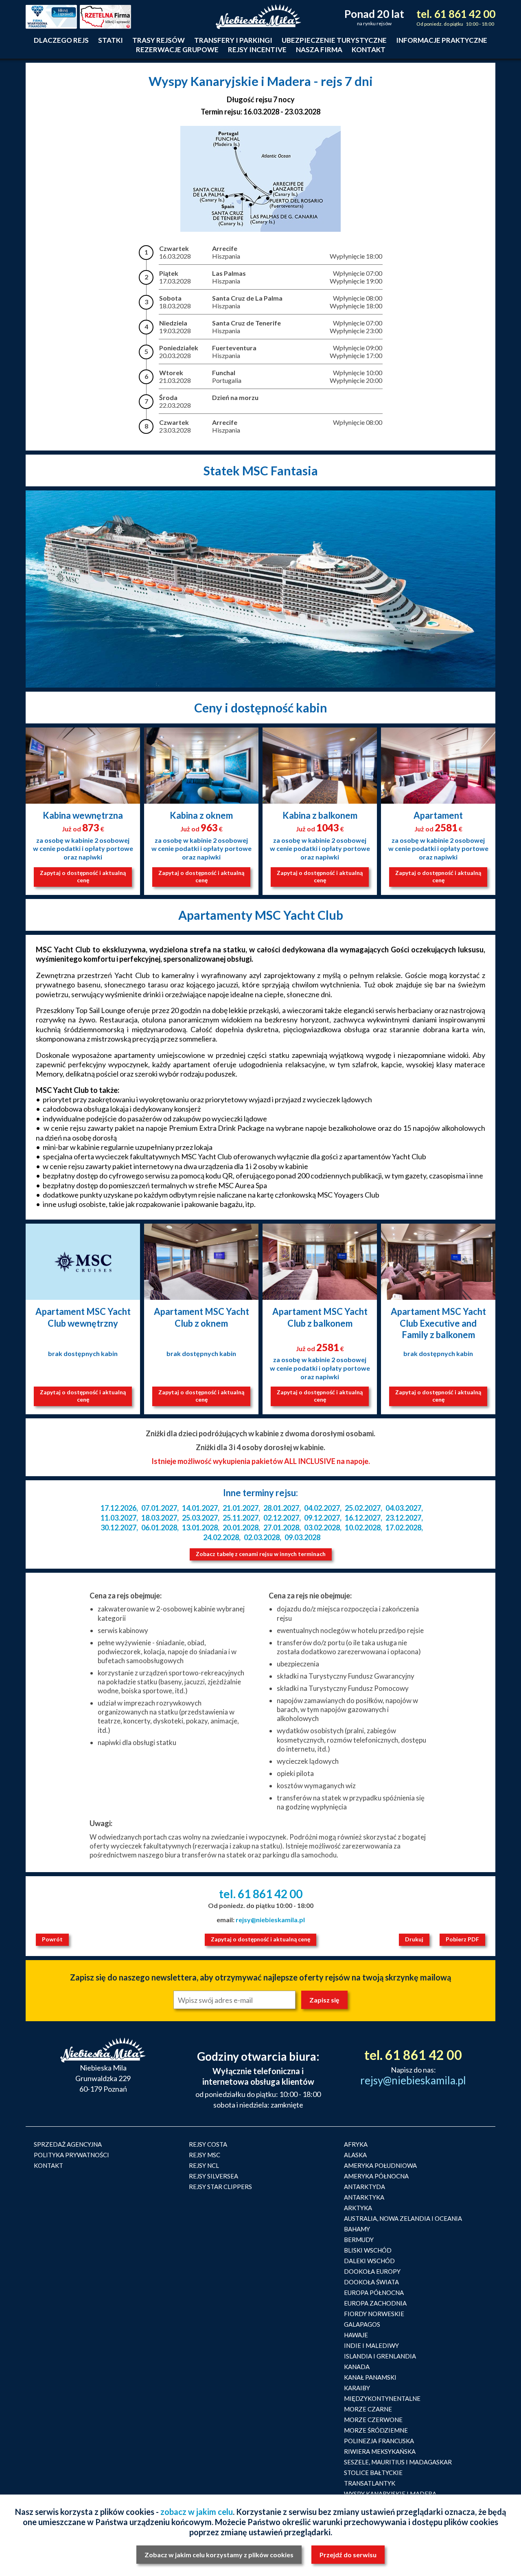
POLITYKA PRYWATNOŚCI (71, 2155)
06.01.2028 (159, 1528)
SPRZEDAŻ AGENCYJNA (68, 2144)
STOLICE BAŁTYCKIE (373, 2473)
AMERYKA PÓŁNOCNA (376, 2176)
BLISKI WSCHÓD (368, 2250)
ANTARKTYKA (364, 2197)
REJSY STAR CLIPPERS (220, 2187)
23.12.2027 (403, 1518)
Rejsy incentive (257, 49)
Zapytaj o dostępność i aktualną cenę (83, 876)
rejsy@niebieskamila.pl (270, 1920)
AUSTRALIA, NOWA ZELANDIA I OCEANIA (403, 2218)
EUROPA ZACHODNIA (375, 2303)
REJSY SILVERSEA (213, 2176)
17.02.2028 (403, 1528)
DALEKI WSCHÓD (369, 2261)
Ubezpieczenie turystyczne (334, 40)
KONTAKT (48, 2165)
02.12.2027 (281, 1518)
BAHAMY (357, 2229)
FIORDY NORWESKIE (374, 2314)
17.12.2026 (118, 1508)
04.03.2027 (403, 1508)
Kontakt (369, 49)
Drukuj (414, 1939)
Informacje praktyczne (442, 40)
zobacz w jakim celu (197, 2512)
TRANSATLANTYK (370, 2483)
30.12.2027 (118, 1528)
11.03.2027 (118, 1518)
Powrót (52, 1939)
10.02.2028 (363, 1528)
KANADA (357, 2367)
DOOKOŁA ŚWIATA (371, 2282)
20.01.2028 (241, 1528)
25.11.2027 (241, 1518)
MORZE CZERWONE (373, 2420)
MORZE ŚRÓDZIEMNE (376, 2430)
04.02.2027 (322, 1508)
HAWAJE (356, 2335)
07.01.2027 (159, 1508)
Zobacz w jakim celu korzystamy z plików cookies (219, 2555)
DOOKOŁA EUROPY (372, 2271)
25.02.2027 (363, 1508)
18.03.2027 (159, 1518)
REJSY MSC (205, 2155)
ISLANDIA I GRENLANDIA (380, 2356)
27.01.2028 (281, 1528)
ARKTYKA (358, 2208)
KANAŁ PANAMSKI (370, 2377)
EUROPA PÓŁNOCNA (374, 2292)
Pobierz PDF (462, 1939)
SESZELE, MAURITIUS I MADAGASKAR (398, 2462)
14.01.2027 (200, 1508)
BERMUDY (359, 2240)
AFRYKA (356, 2144)
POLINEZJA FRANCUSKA (379, 2441)
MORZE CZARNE (368, 2409)
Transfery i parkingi (233, 40)
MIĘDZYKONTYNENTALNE (382, 2398)
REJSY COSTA (208, 2144)
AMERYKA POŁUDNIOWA (380, 2165)
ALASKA (355, 2155)
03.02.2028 (322, 1528)
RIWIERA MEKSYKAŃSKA (380, 2451)
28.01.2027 (281, 1508)
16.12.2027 (363, 1518)
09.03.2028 (302, 1537)
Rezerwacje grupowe (177, 49)
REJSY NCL (204, 2165)
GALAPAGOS (362, 2324)
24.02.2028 (221, 1537)
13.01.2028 (200, 1528)
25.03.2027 (200, 1518)
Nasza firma (319, 49)
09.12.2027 (322, 1518)
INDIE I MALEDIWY (371, 2345)
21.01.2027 (241, 1508)
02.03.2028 (262, 1537)
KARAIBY (357, 2388)
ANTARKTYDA (364, 2187)
